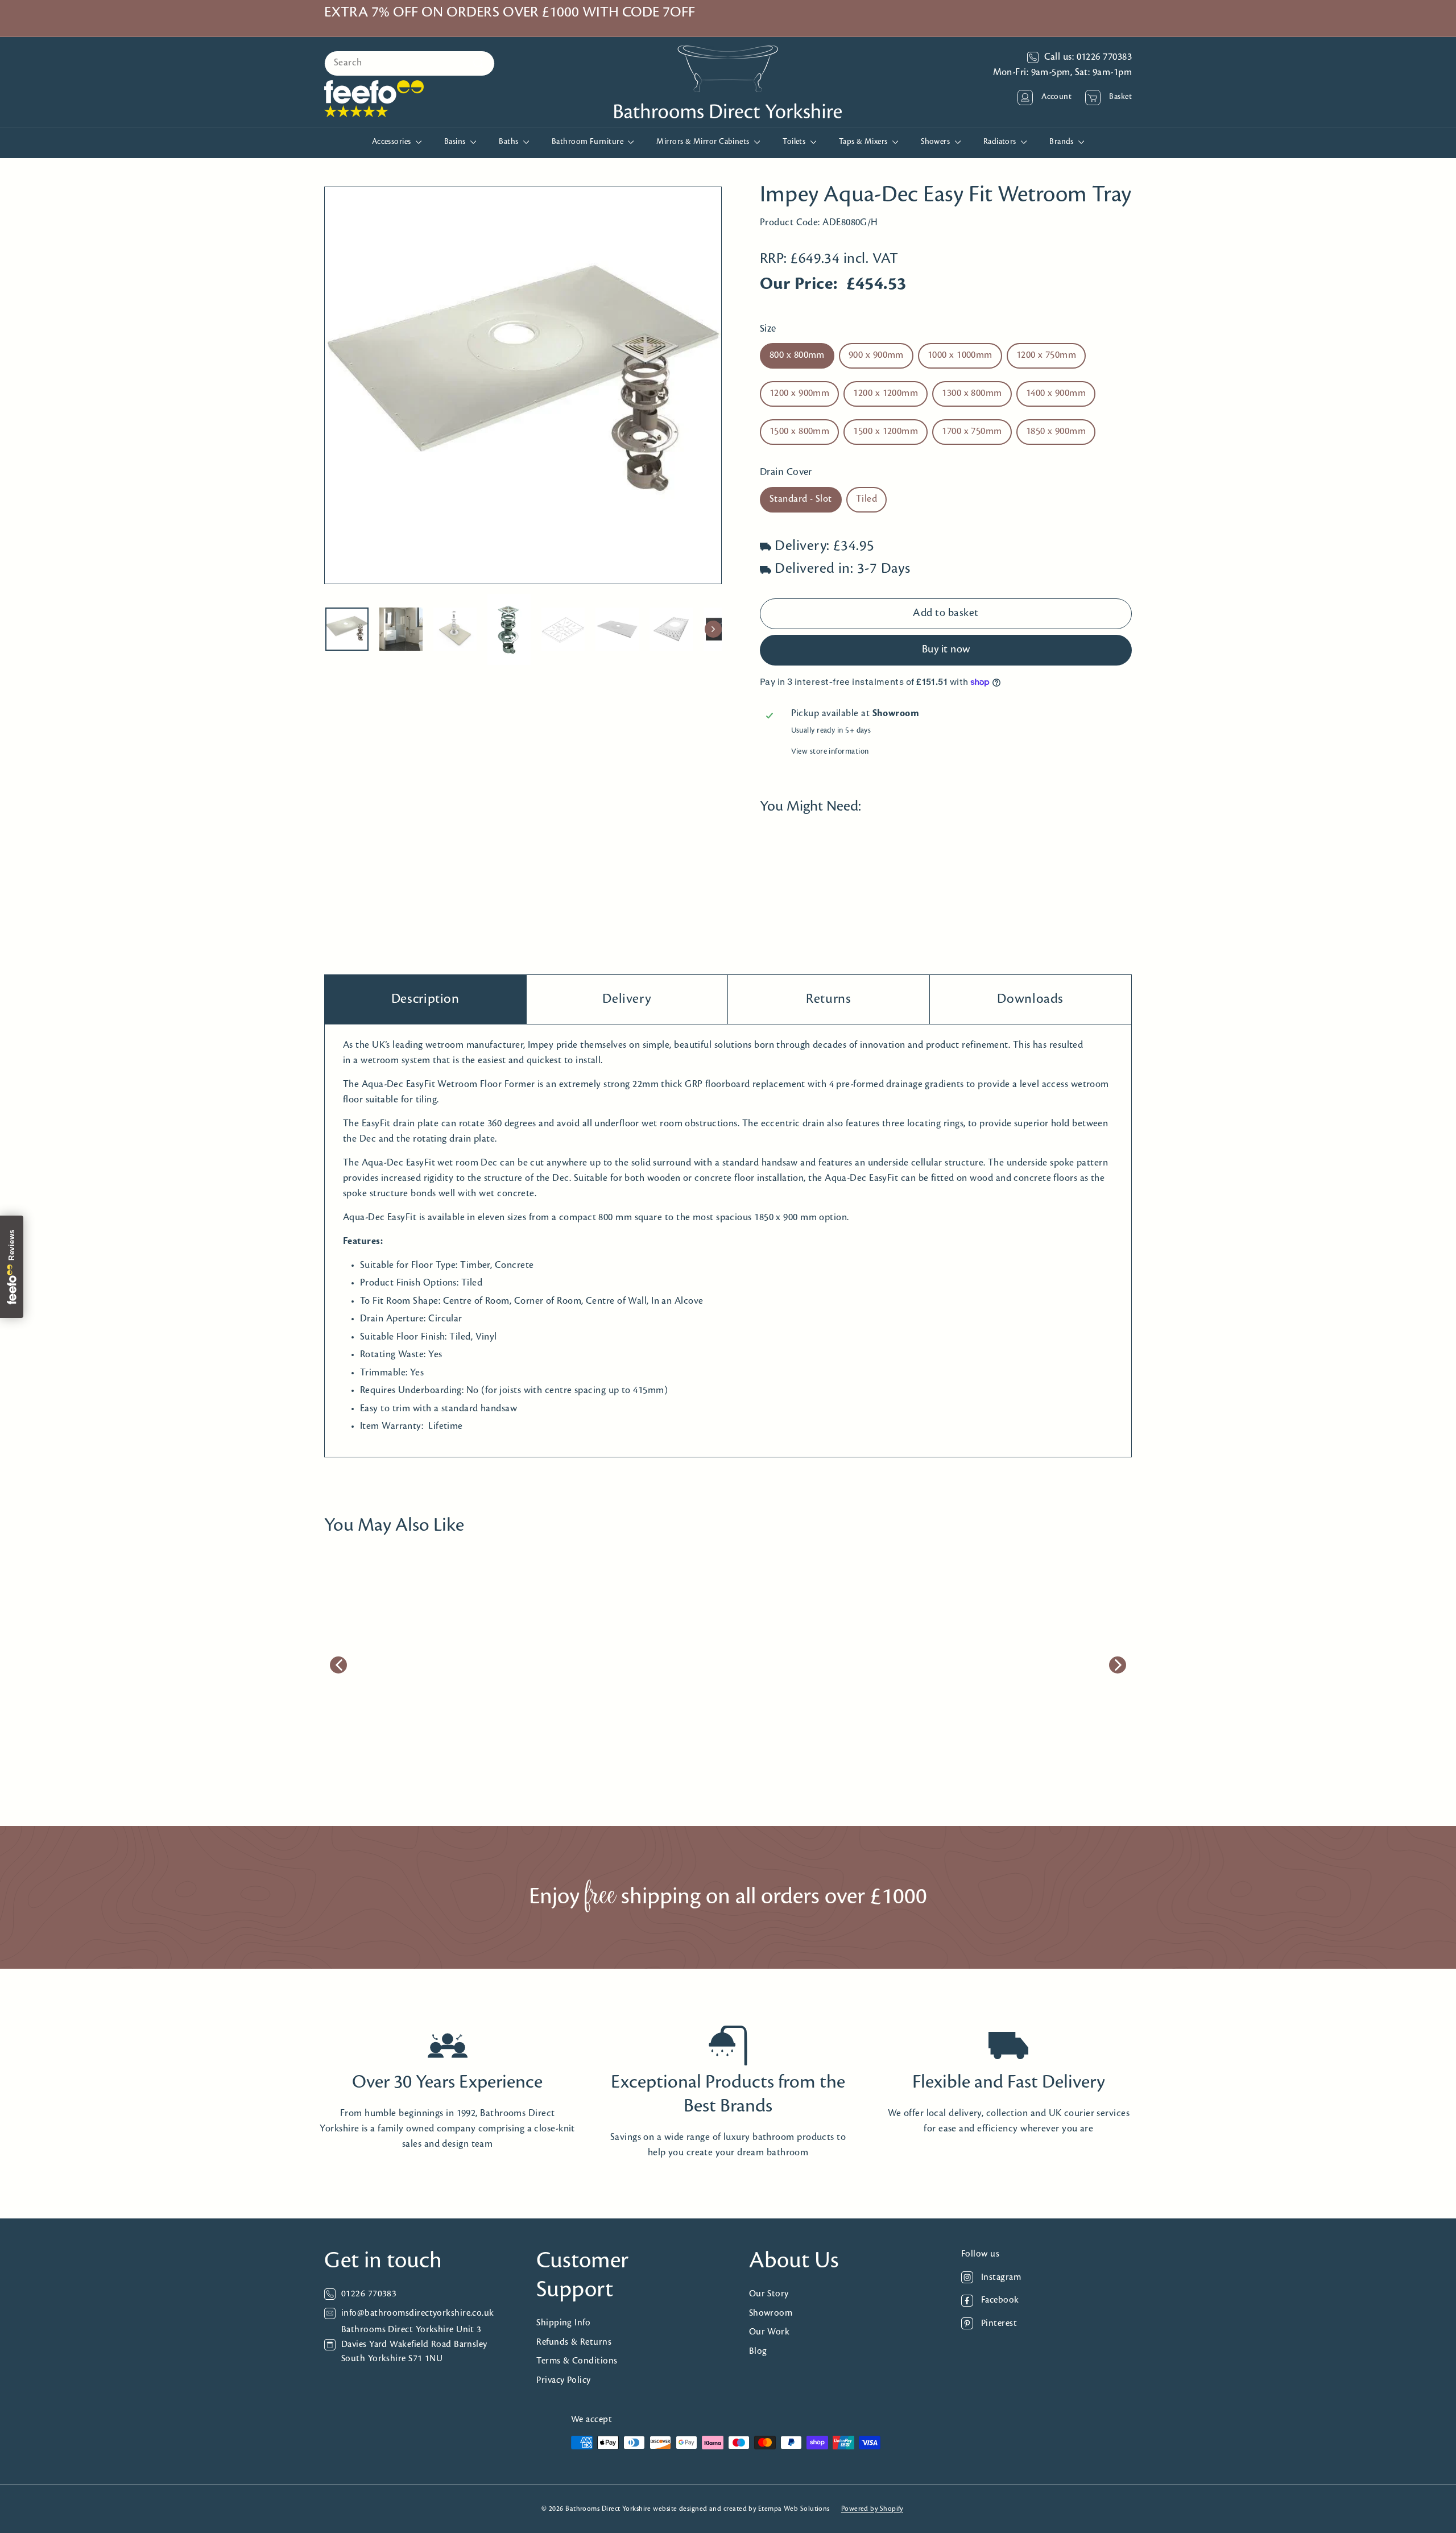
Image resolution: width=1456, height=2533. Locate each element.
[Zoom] (523, 385)
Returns (828, 999)
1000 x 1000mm (960, 356)
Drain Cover (786, 473)
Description (425, 999)
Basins (456, 142)
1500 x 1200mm (886, 432)
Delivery (627, 999)
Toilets (795, 142)
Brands (1062, 142)
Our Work (770, 2332)
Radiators (1001, 142)
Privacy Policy (563, 2380)
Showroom (771, 2313)
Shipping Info (563, 2323)
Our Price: (799, 285)
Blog (758, 2351)
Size (768, 329)
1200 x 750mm (1046, 356)
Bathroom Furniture (589, 142)
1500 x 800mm (799, 432)
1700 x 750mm (972, 432)
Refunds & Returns (574, 2342)
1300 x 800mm (972, 394)
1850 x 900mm (1056, 432)
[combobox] (409, 63)
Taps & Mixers (864, 142)
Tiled (866, 499)
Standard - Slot (801, 499)
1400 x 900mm (1056, 394)
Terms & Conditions (577, 2361)
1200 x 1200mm (886, 394)
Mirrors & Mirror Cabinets (704, 142)
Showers (936, 142)
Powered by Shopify (872, 2509)
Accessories (392, 142)
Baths (510, 142)
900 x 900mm (876, 356)
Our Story (769, 2294)
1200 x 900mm (799, 394)
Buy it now (946, 650)
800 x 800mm (797, 356)
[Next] (713, 629)
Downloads (1030, 999)
